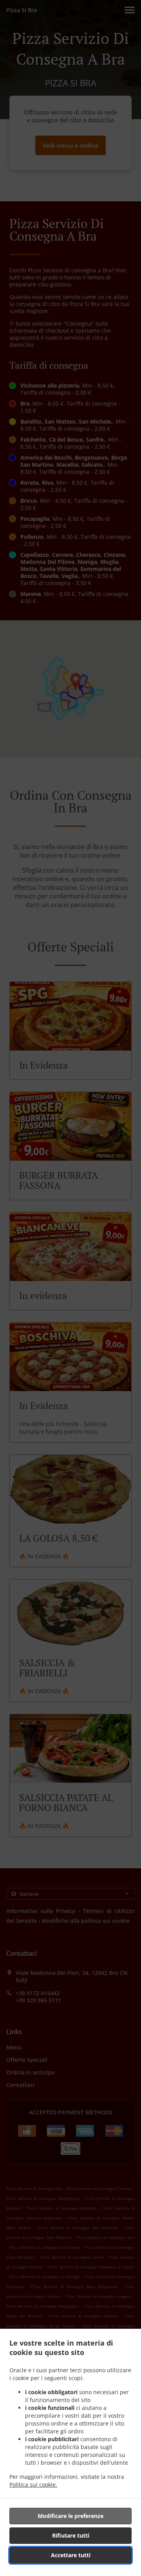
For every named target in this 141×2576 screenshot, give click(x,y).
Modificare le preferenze (70, 2516)
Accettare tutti (71, 2555)
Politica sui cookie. (33, 2485)
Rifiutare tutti (71, 2535)
